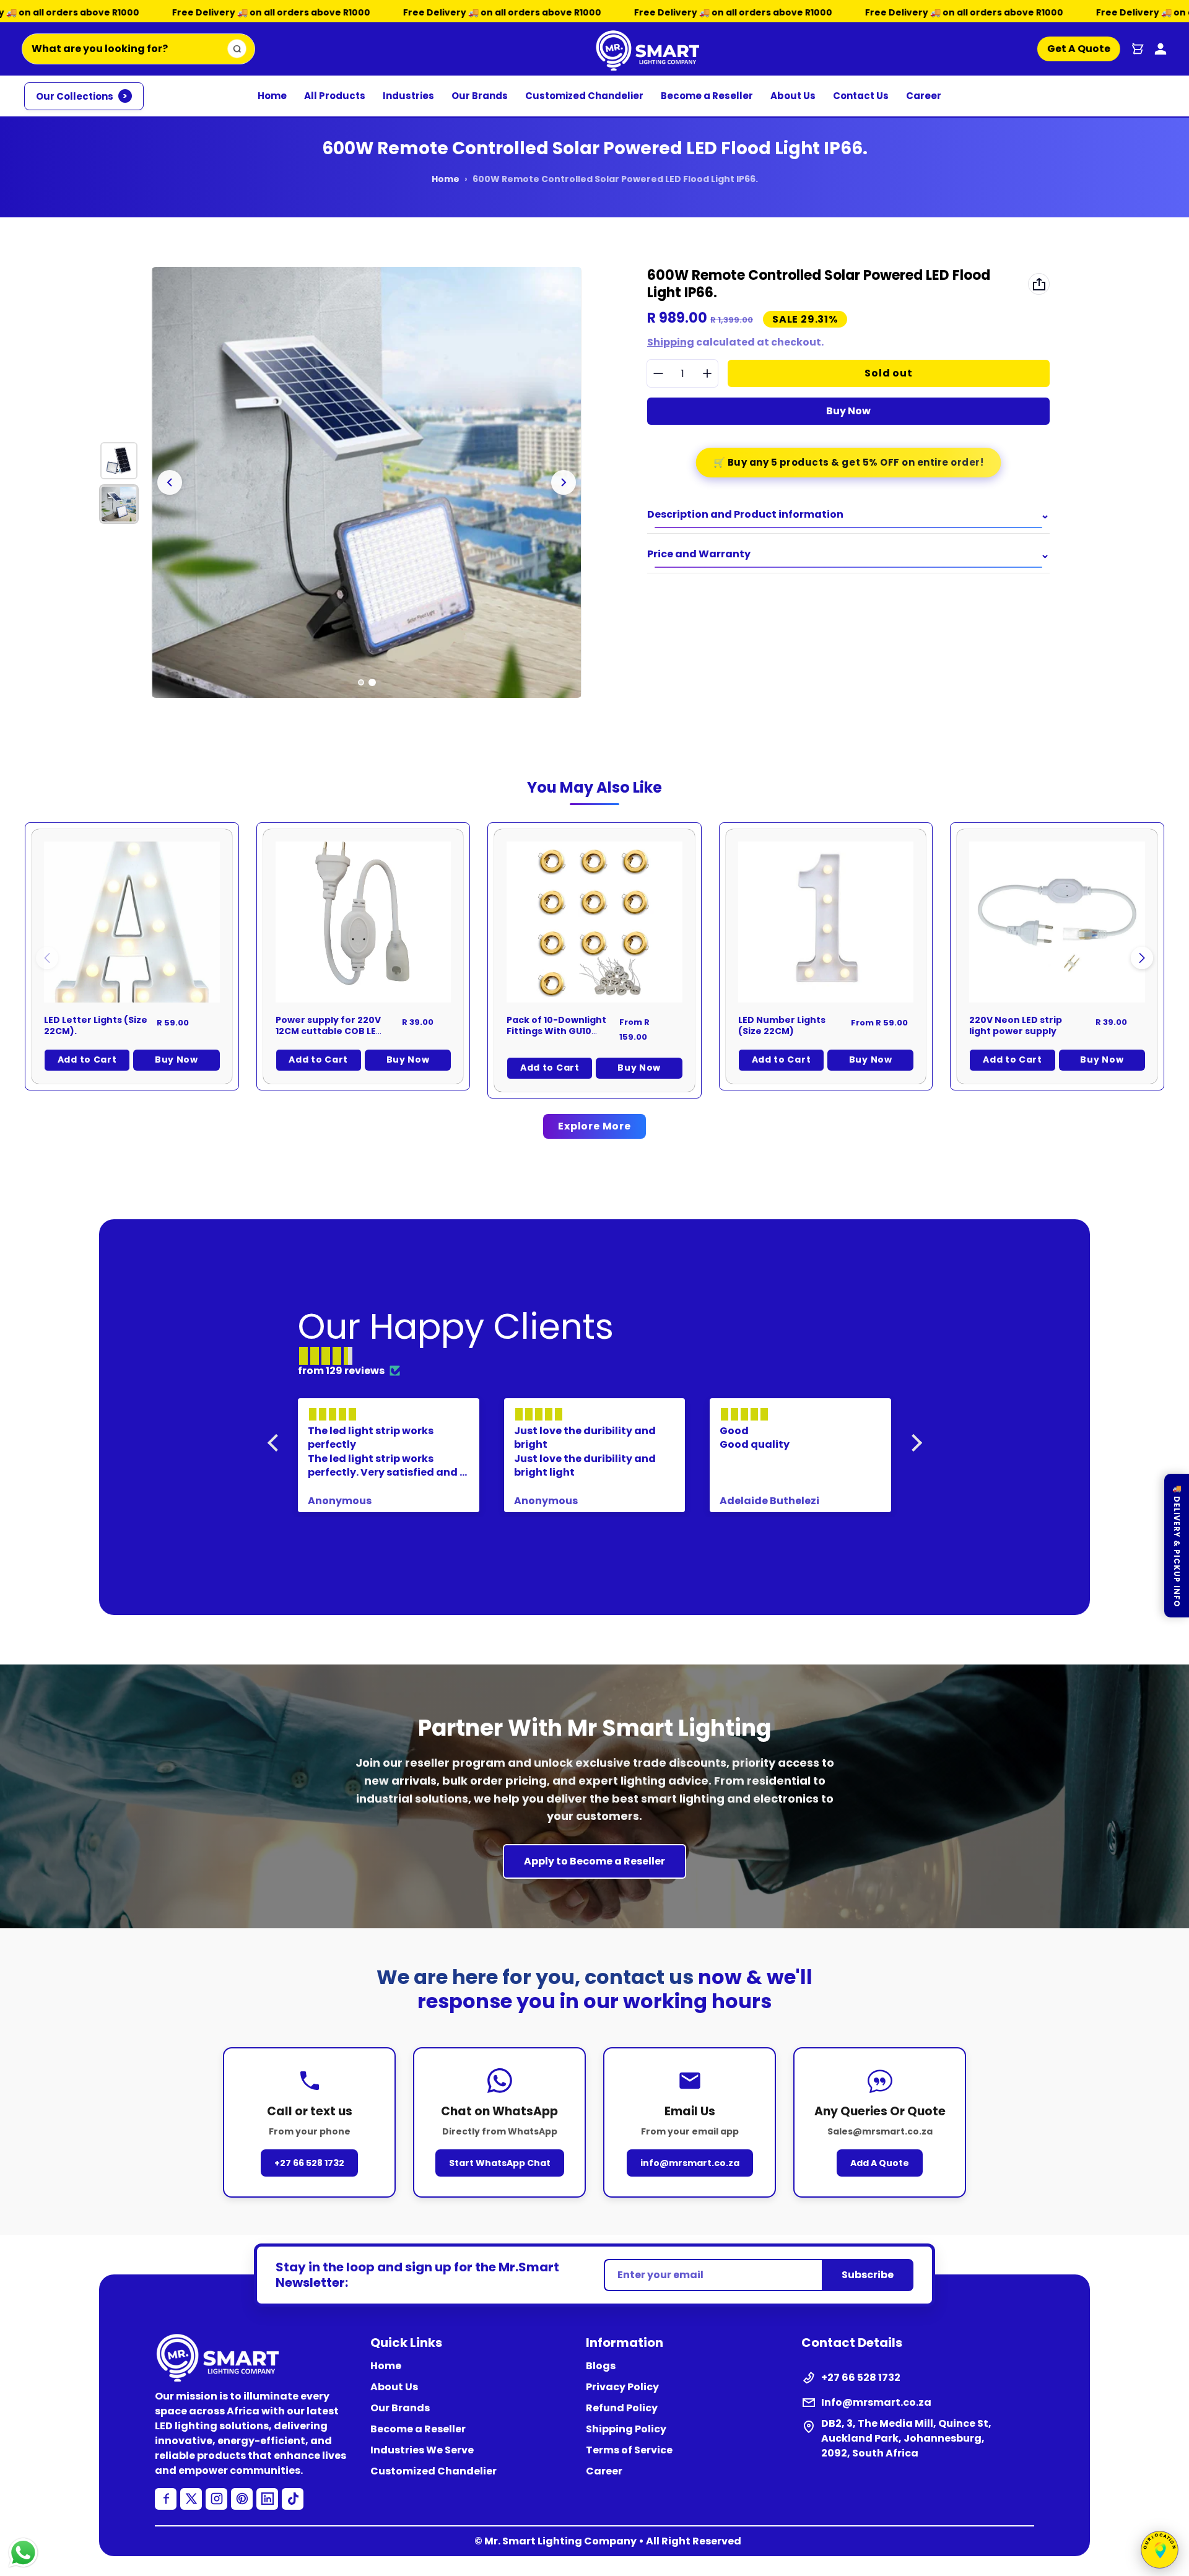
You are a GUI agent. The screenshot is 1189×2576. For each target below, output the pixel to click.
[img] (601, 1356)
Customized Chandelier (584, 96)
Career (924, 96)
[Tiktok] (293, 2499)
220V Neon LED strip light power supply (1016, 1025)
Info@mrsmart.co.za (876, 2402)
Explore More (594, 1126)
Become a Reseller (707, 96)
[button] (1142, 958)
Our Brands (480, 96)
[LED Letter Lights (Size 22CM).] (132, 922)
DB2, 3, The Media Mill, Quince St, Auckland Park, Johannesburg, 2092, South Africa (906, 2438)
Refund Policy (622, 2408)
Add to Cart (87, 1060)
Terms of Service (629, 2450)
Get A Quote (1078, 49)
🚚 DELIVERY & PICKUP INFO (1177, 1546)
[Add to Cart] (425, 977)
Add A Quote (880, 2163)
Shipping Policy (626, 2429)
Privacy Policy (622, 2387)
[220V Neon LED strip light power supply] (1057, 922)
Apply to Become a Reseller (594, 1861)
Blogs (601, 2366)
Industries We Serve (422, 2450)
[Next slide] (564, 482)
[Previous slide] (170, 482)
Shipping (671, 342)
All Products (335, 96)
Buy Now (848, 411)
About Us (793, 96)
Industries (408, 96)
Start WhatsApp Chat (500, 2163)
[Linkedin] (267, 2499)
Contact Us (861, 96)
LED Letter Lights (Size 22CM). (96, 1025)
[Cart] (1138, 49)
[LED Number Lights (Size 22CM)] (826, 922)
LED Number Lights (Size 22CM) (782, 1025)
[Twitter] (191, 2499)
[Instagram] (216, 2499)
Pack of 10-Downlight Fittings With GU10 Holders (556, 1031)
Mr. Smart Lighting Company (560, 2541)
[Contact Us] (1161, 49)
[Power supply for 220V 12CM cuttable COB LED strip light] (364, 922)
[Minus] (658, 374)
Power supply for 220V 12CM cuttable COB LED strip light (329, 1031)
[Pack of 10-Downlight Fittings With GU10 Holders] (594, 922)
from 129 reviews (341, 1371)
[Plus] (707, 374)
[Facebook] (166, 2499)
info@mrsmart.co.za (690, 2163)
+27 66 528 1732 (309, 2163)
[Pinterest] (242, 2499)
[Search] (237, 49)
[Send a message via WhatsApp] (23, 2553)
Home (272, 96)
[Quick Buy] (194, 977)
